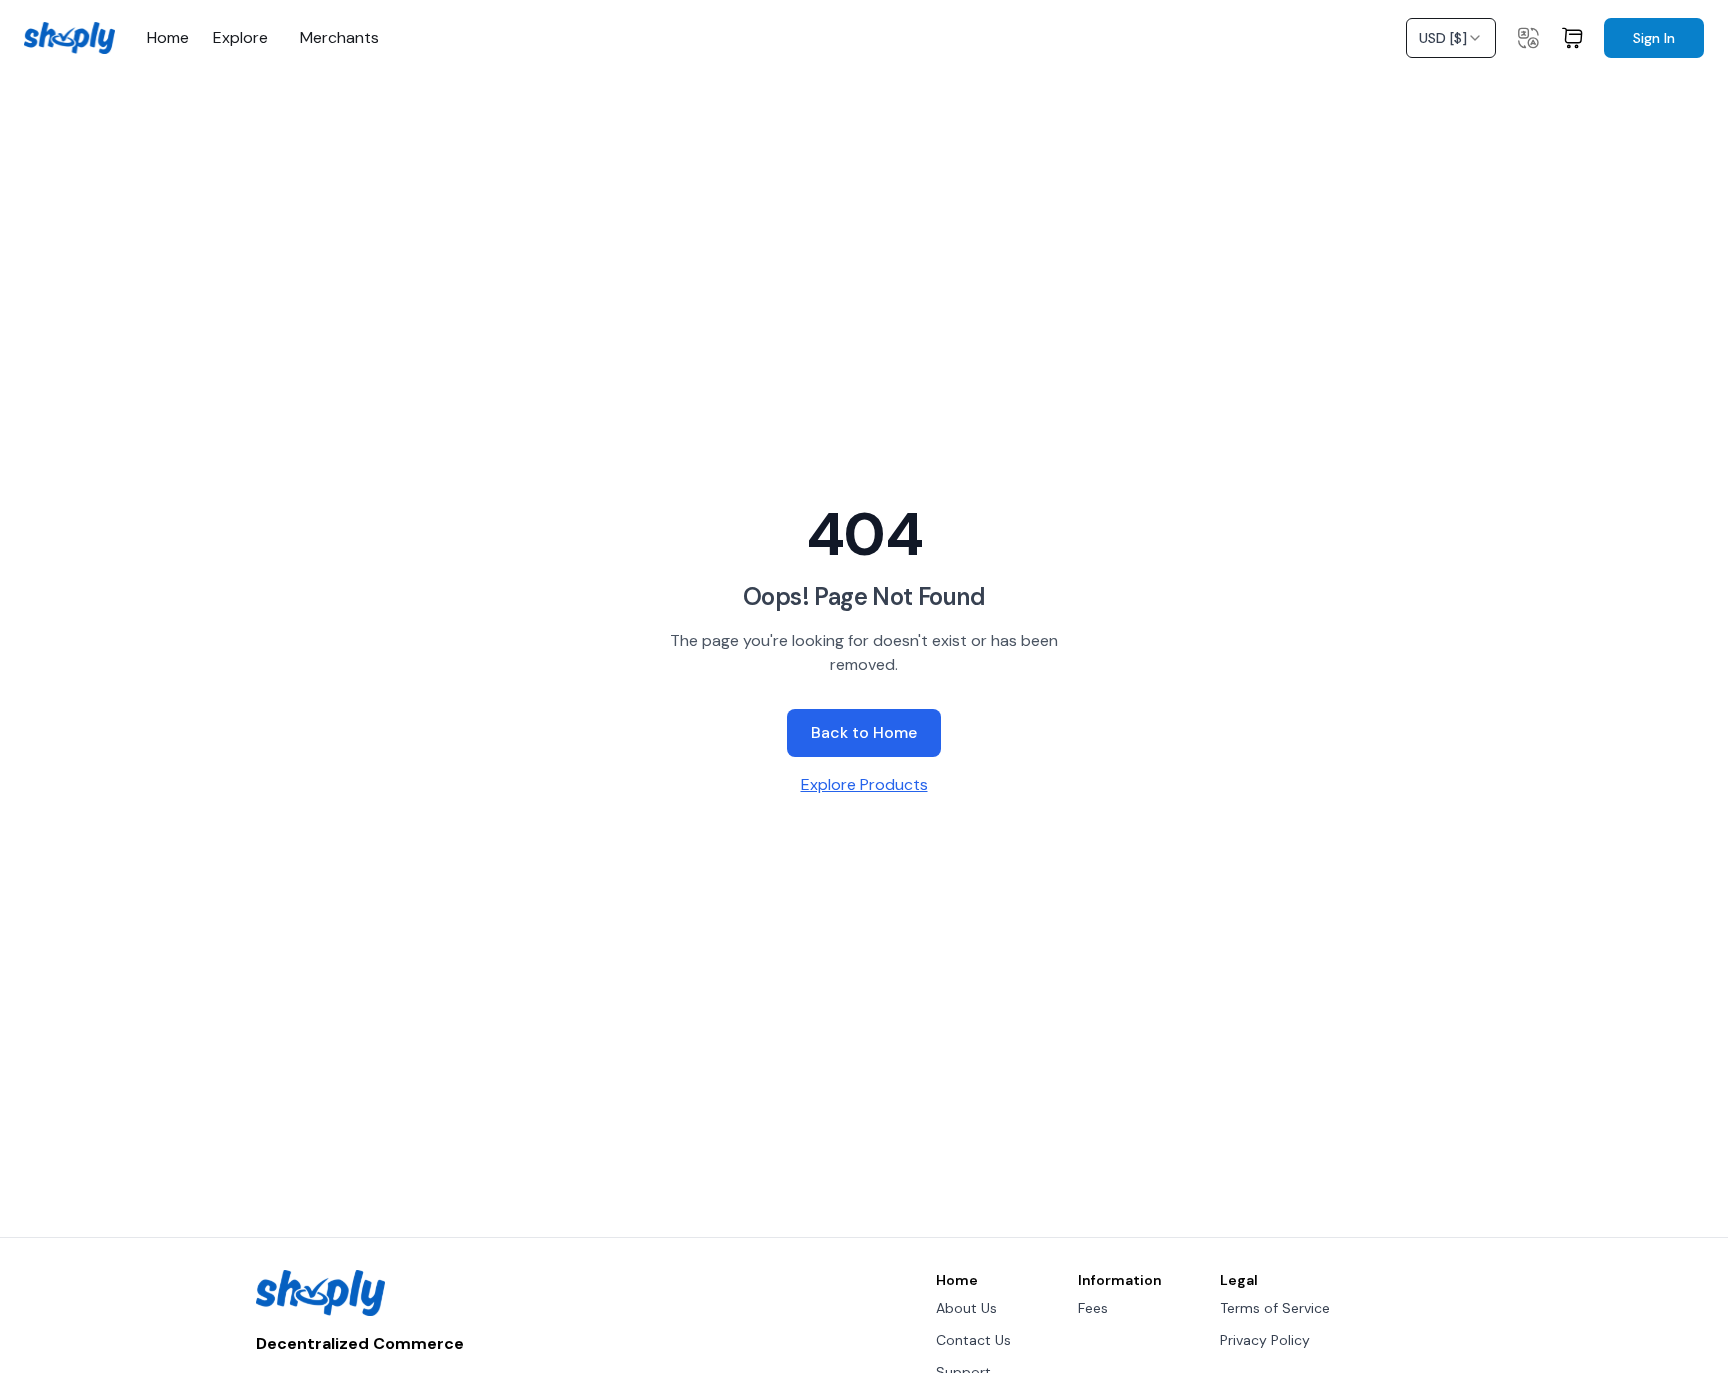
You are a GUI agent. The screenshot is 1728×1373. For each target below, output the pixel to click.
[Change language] (1528, 38)
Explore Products (864, 784)
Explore (240, 38)
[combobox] (1451, 38)
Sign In (1654, 38)
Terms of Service (1275, 1308)
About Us (966, 1308)
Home (168, 38)
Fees (1093, 1308)
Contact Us (973, 1340)
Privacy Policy (1265, 1340)
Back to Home (864, 732)
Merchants (339, 38)
